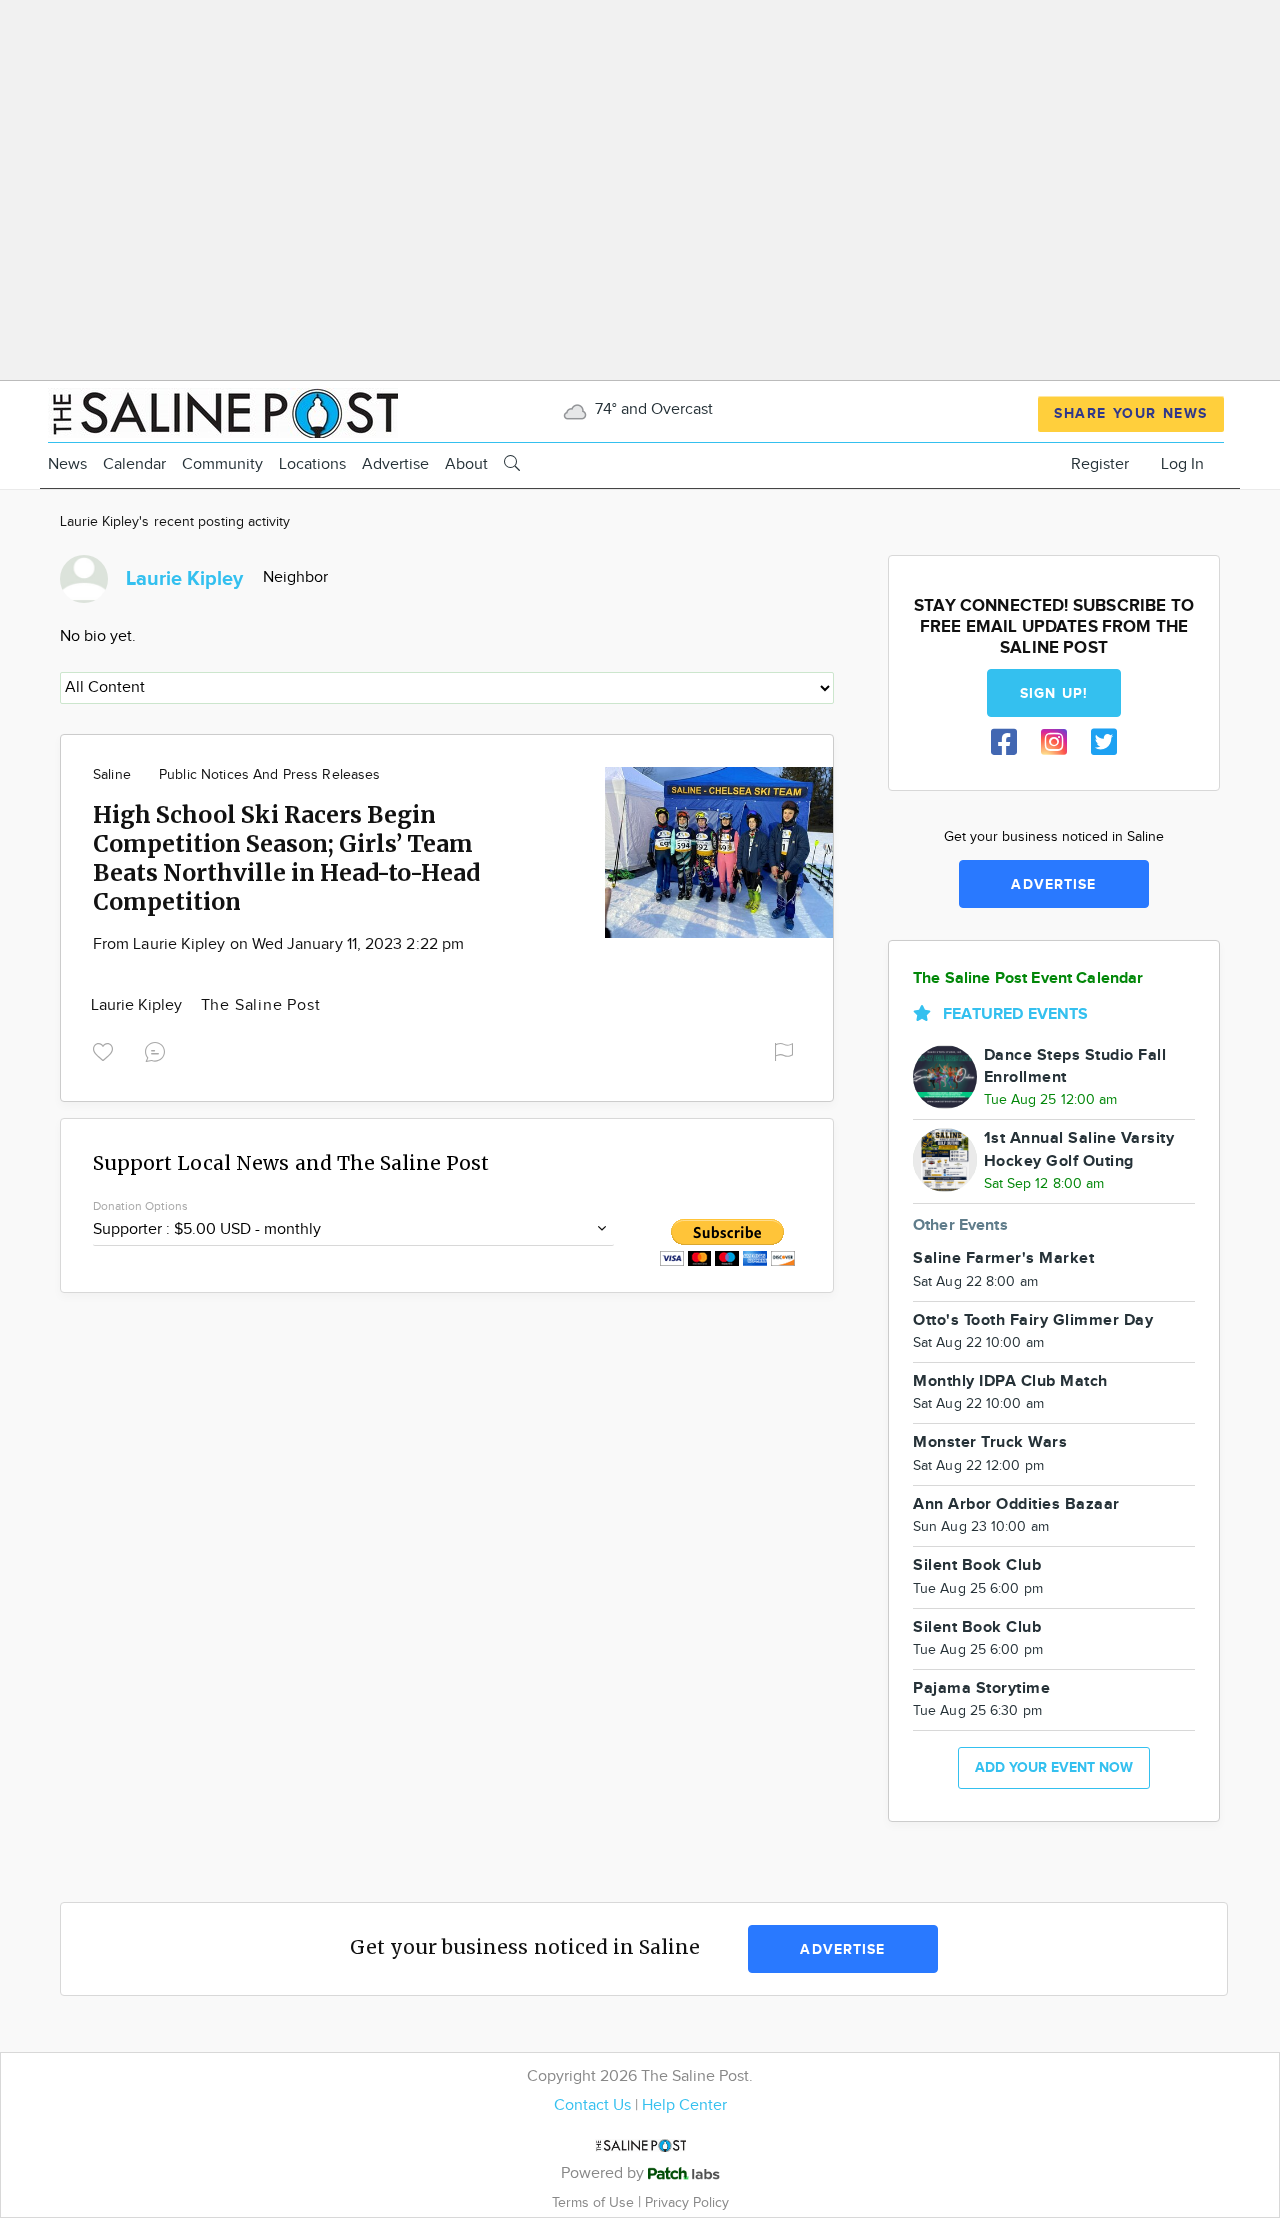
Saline (112, 775)
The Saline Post (261, 1005)
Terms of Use (595, 2202)
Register (1100, 464)
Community (222, 464)
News (67, 464)
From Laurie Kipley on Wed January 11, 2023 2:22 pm (278, 944)
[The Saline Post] (223, 410)
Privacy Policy (687, 2202)
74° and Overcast (652, 409)
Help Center (684, 2105)
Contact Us (592, 2105)
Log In (1182, 464)
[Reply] (159, 1050)
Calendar (134, 464)
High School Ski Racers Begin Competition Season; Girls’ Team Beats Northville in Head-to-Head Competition (286, 858)
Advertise (395, 464)
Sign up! (1054, 693)
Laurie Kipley (139, 1005)
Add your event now (1054, 1767)
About (466, 464)
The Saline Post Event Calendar (1028, 978)
